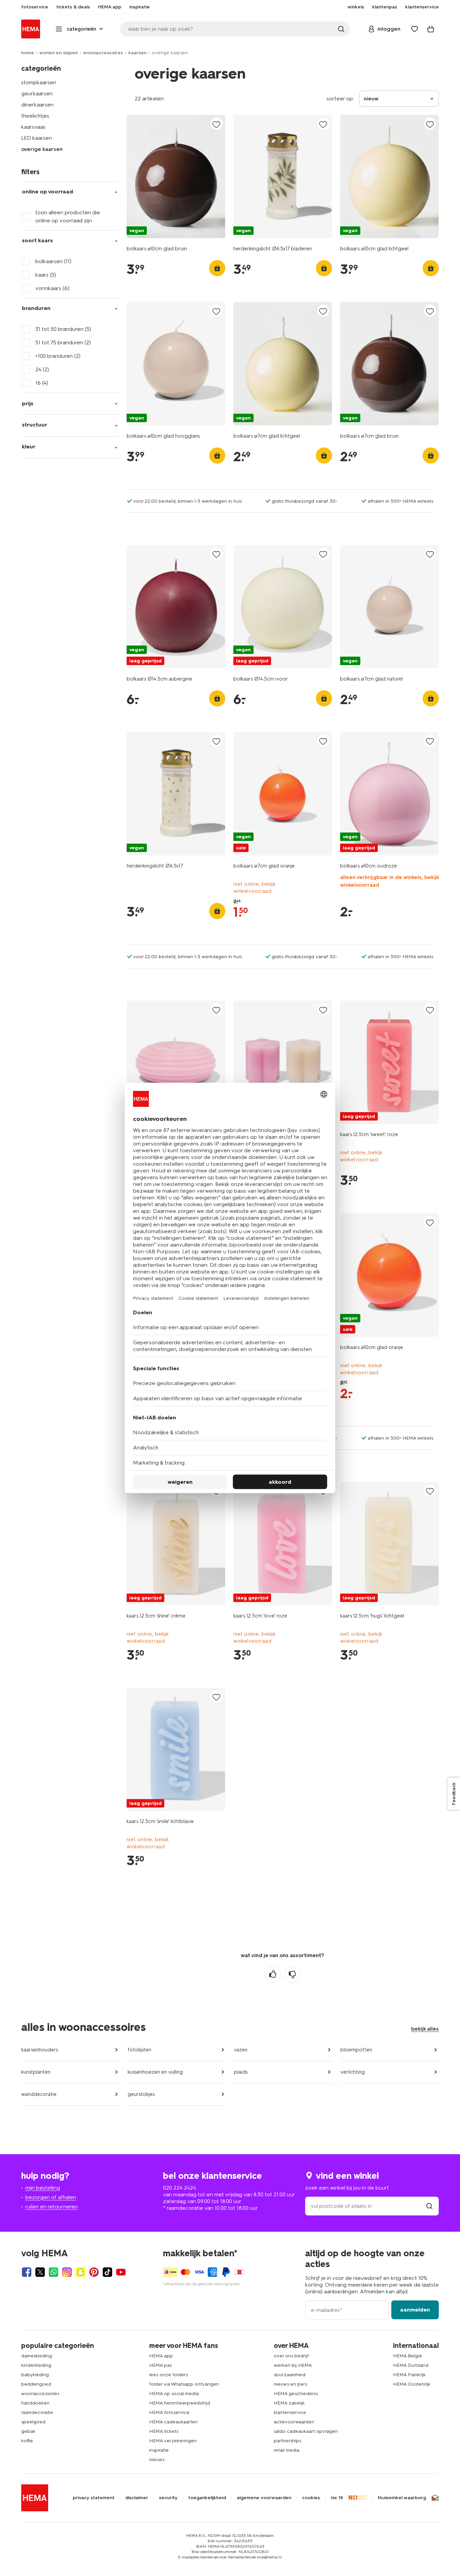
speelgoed (33, 2422)
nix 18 (337, 2498)
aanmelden (415, 2310)
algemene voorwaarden (264, 2498)
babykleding (35, 2375)
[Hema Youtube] (121, 2272)
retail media (287, 2450)
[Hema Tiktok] (107, 2272)
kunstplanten (36, 2072)
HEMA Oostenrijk (412, 2384)
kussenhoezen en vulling (155, 2072)
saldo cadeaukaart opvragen (306, 2431)
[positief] (273, 1974)
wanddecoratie (39, 2094)
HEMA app (161, 2356)
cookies (311, 2498)
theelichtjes (35, 116)
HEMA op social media (174, 2394)
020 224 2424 (179, 2188)
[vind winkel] (429, 2206)
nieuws (157, 2460)
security (168, 2498)
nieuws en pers (290, 2384)
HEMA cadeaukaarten (173, 2422)
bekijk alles (425, 2029)
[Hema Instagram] (67, 2272)
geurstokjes (141, 2094)
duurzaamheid (290, 2375)
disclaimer (137, 2498)
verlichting (353, 2072)
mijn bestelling (43, 2188)
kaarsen (137, 53)
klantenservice (290, 2412)
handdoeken (35, 2403)
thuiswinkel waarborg (402, 2498)
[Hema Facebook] (27, 2272)
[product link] (176, 177)
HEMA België (407, 2356)
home (28, 53)
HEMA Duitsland (411, 2365)
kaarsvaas (33, 127)
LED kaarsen (37, 138)
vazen (241, 2050)
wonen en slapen (59, 53)
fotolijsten (139, 2050)
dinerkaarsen (37, 105)
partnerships (287, 2441)
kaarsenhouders (40, 2050)
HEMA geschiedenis (296, 2394)
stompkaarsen (39, 82)
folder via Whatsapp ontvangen (184, 2384)
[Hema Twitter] (40, 2272)
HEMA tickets (164, 2431)
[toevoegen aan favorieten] (217, 124)
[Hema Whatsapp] (54, 2272)
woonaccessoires (103, 53)
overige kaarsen (42, 149)
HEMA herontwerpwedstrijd (180, 2403)
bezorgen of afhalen (51, 2197)
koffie (27, 2441)
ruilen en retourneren (52, 2207)
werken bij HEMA (293, 2365)
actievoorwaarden (294, 2422)
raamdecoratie (37, 2412)
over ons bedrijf (291, 2356)
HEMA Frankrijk (409, 2375)
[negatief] (292, 1974)
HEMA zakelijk (289, 2403)
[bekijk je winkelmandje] (431, 29)
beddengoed (36, 2384)
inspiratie (159, 2450)
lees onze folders (169, 2375)
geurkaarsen (37, 93)
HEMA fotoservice (169, 2412)
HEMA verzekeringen (173, 2441)
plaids (241, 2072)
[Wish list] (415, 29)
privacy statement (94, 2498)
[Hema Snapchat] (80, 2272)
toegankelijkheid (207, 2498)
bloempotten (356, 2050)
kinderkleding (36, 2365)
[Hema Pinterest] (94, 2272)
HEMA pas (160, 2365)
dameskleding (37, 2356)
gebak (28, 2431)
